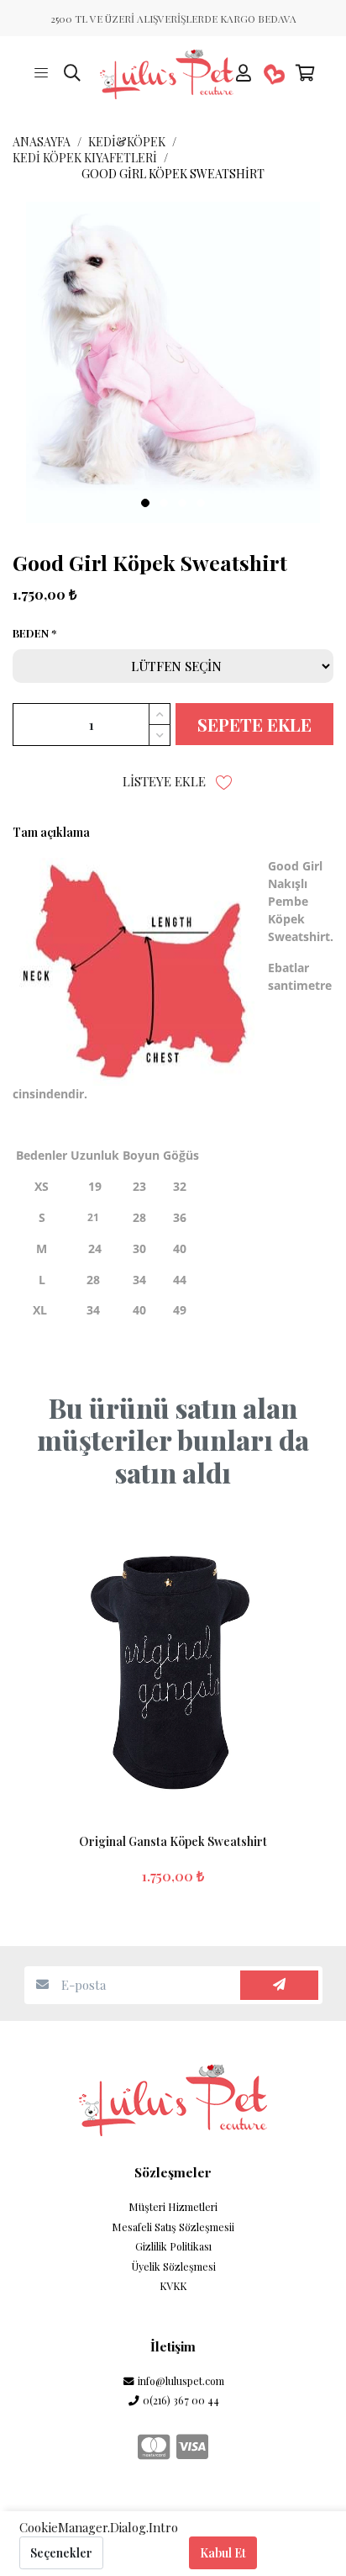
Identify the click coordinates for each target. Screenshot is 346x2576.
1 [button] (145, 503)
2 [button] (164, 503)
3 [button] (182, 503)
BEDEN (31, 633)
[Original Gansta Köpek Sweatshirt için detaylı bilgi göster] (173, 1663)
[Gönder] (279, 1985)
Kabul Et (223, 2553)
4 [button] (201, 503)
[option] (173, 362)
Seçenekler (61, 2553)
